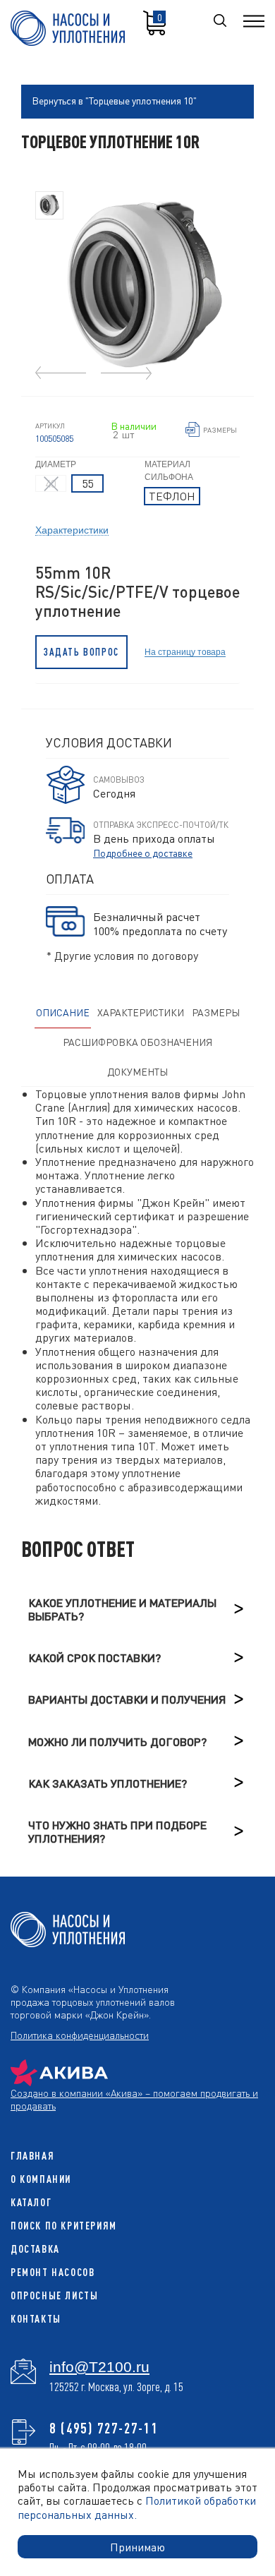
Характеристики (72, 529)
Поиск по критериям (64, 2226)
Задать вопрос (81, 652)
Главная (32, 2156)
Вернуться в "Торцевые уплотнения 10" (114, 100)
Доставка (35, 2249)
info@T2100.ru (99, 2367)
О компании (41, 2179)
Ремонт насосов (53, 2272)
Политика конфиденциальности (80, 2035)
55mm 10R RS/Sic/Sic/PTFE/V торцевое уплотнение (137, 592)
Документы (137, 1071)
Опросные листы (54, 2295)
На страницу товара (185, 652)
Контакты (36, 2319)
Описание (63, 1012)
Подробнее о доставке (143, 853)
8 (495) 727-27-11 (104, 2428)
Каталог (31, 2202)
